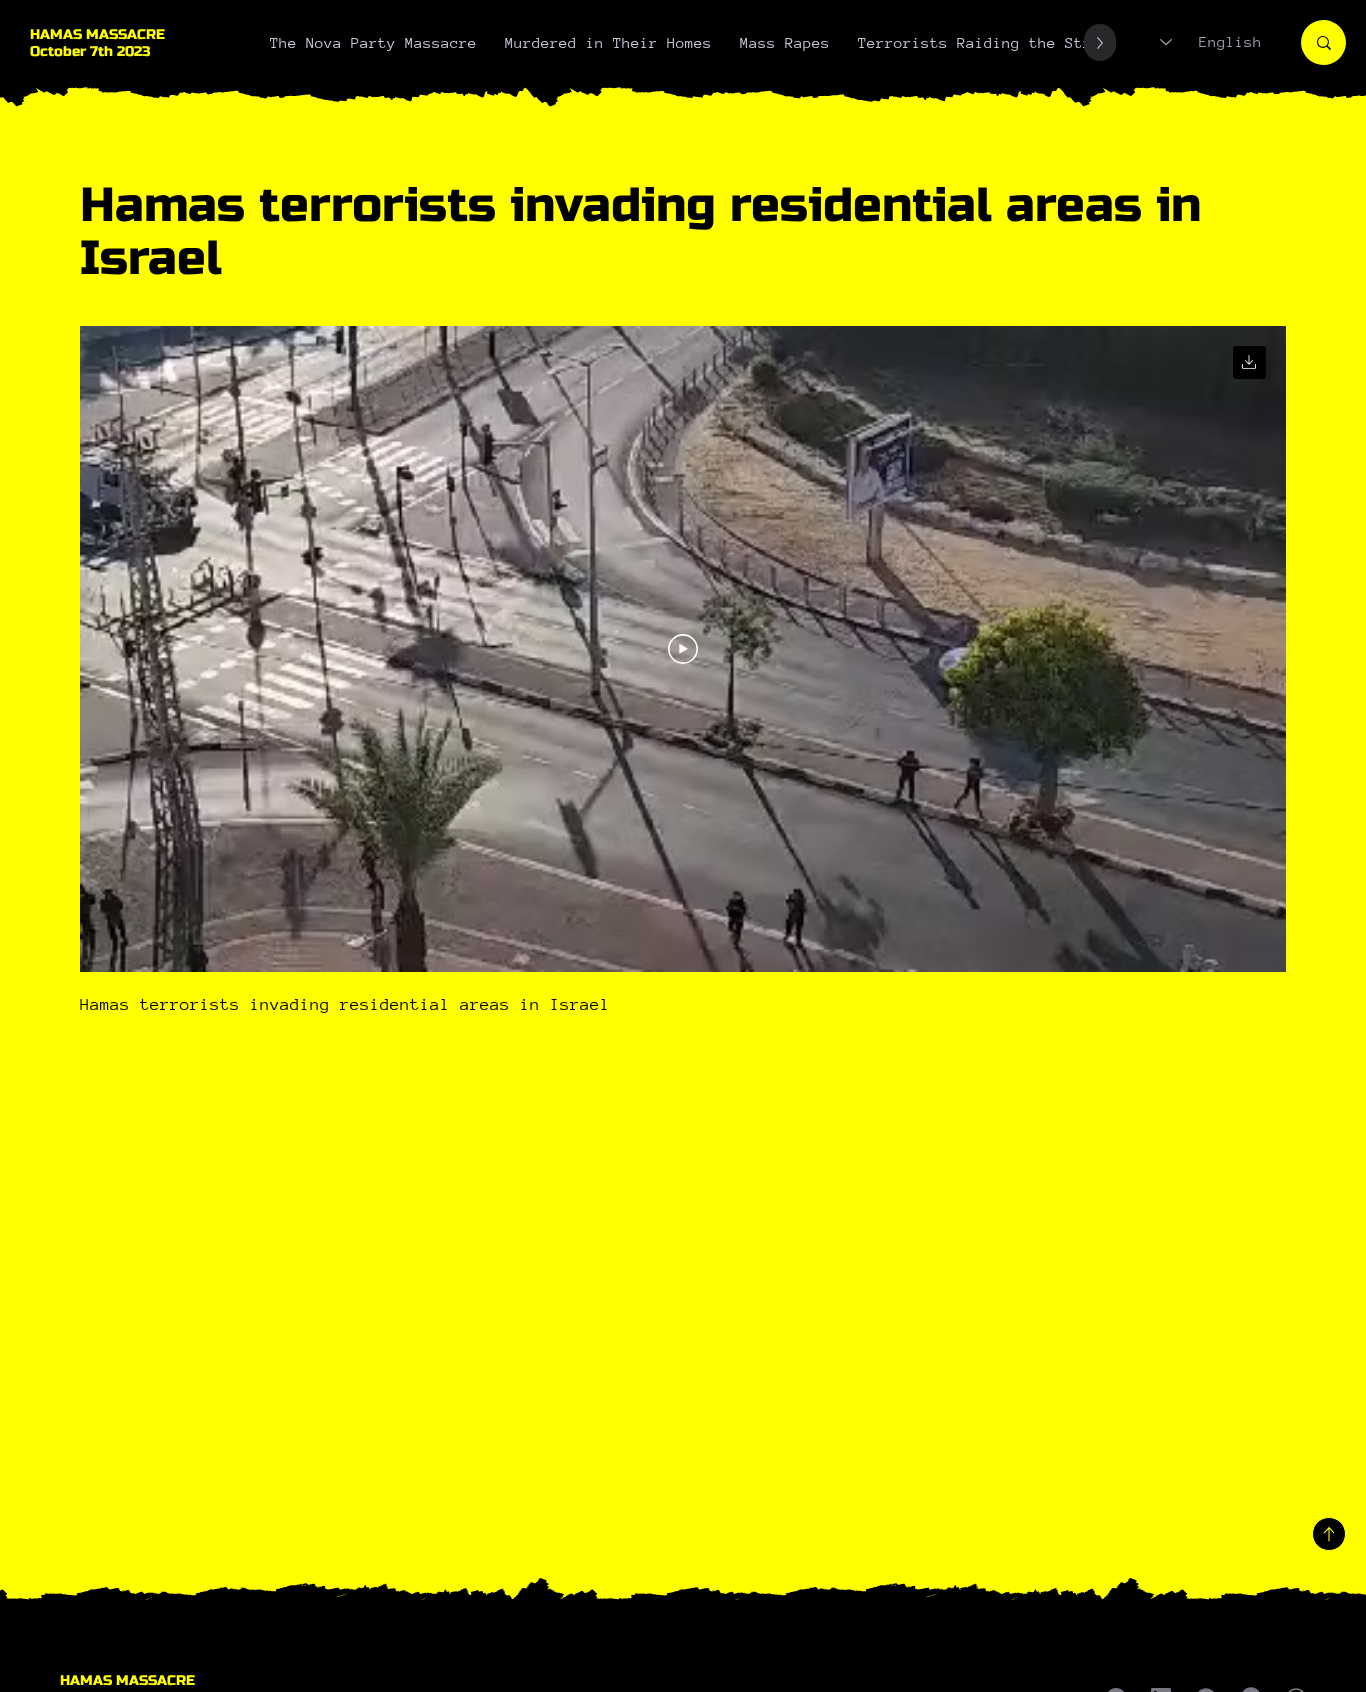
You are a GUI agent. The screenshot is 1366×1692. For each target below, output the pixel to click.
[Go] (1249, 362)
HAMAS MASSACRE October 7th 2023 (97, 43)
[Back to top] (1329, 1534)
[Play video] (683, 649)
